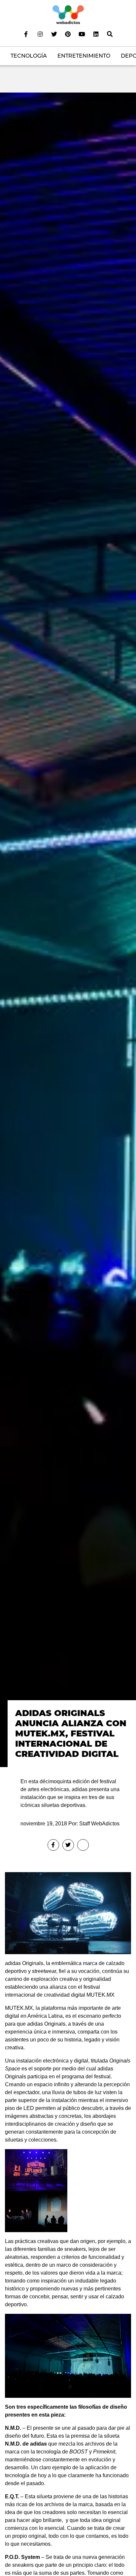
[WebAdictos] (68, 14)
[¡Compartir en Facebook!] (53, 1845)
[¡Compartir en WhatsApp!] (83, 1845)
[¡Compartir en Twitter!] (68, 1845)
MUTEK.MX (101, 1995)
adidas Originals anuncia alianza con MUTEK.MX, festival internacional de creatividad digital (71, 1733)
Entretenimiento (84, 56)
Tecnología (29, 56)
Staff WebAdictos (99, 1824)
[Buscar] (110, 34)
